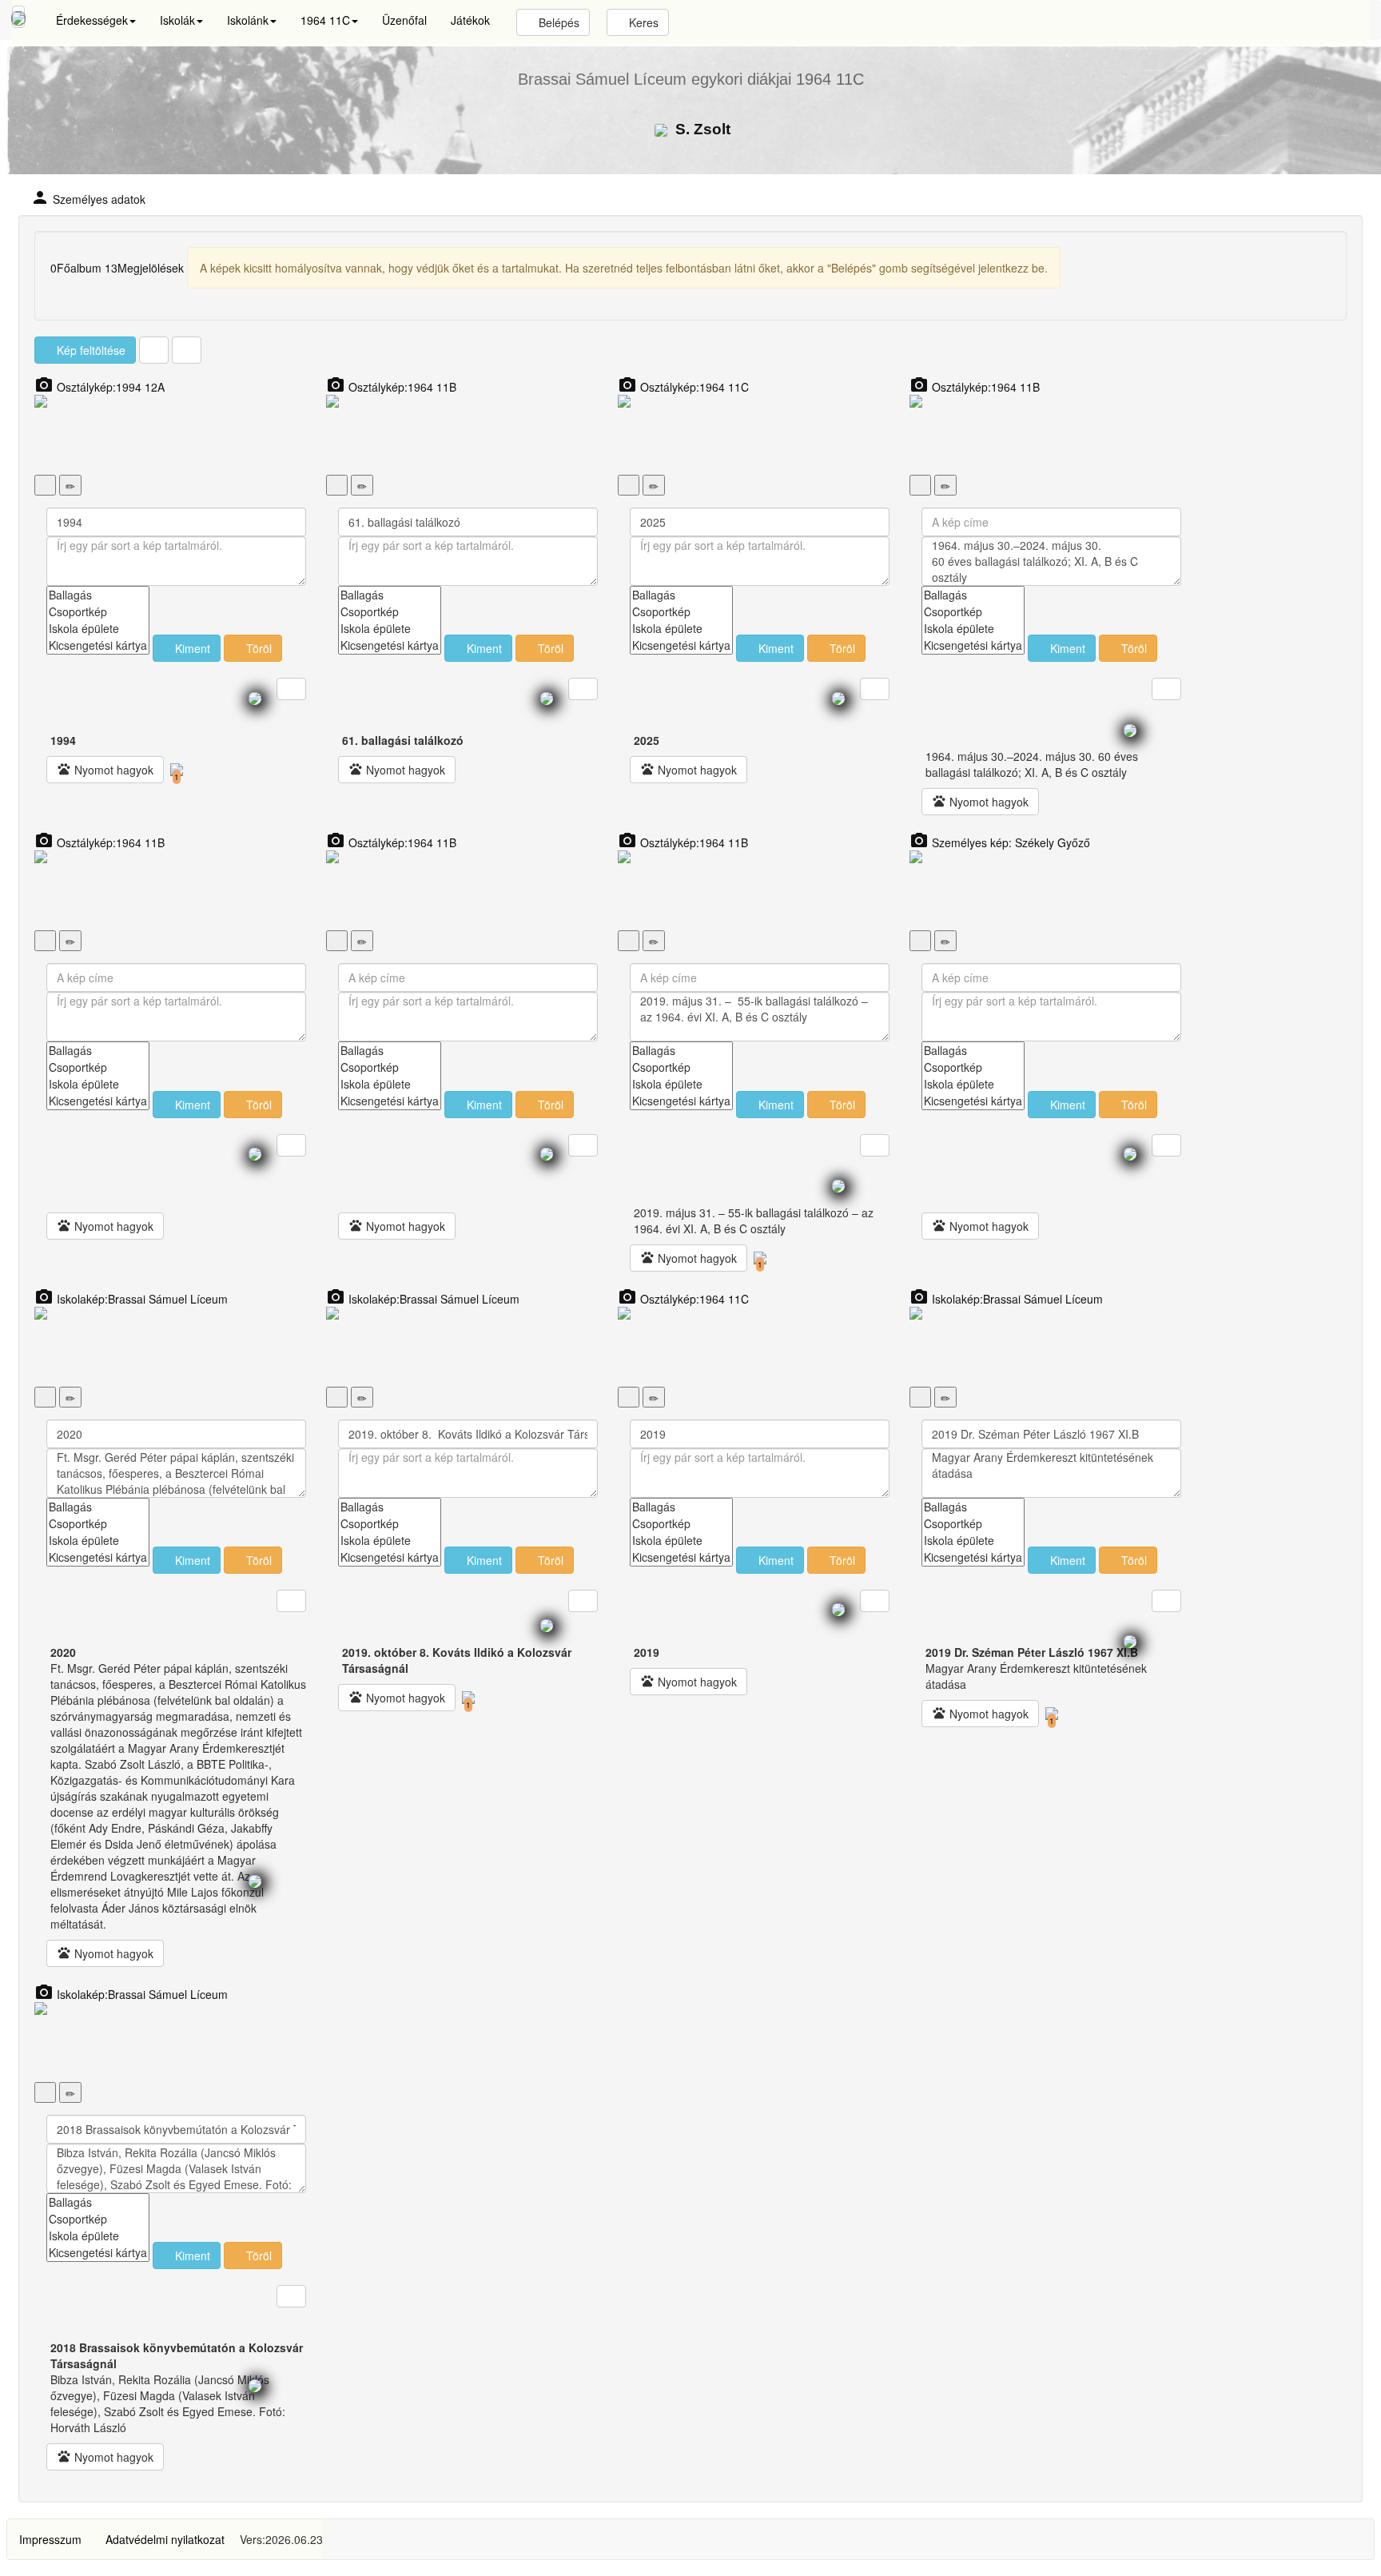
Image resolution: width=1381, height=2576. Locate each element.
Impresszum (50, 2539)
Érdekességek (92, 20)
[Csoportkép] (98, 612)
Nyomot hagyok (105, 770)
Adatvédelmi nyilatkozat (165, 2539)
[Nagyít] (45, 485)
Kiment (191, 648)
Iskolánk (248, 20)
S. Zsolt (701, 129)
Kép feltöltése (90, 350)
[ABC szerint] (154, 350)
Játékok (470, 20)
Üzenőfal (404, 20)
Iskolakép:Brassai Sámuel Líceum (131, 1299)
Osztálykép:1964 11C (683, 387)
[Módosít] (70, 485)
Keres (642, 22)
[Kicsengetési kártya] (98, 645)
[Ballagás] (98, 595)
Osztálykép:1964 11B (391, 387)
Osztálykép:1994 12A (99, 387)
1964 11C (325, 20)
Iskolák (177, 20)
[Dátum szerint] (187, 350)
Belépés (557, 22)
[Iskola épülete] (98, 629)
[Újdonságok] (18, 17)
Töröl (257, 648)
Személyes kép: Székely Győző (1000, 842)
